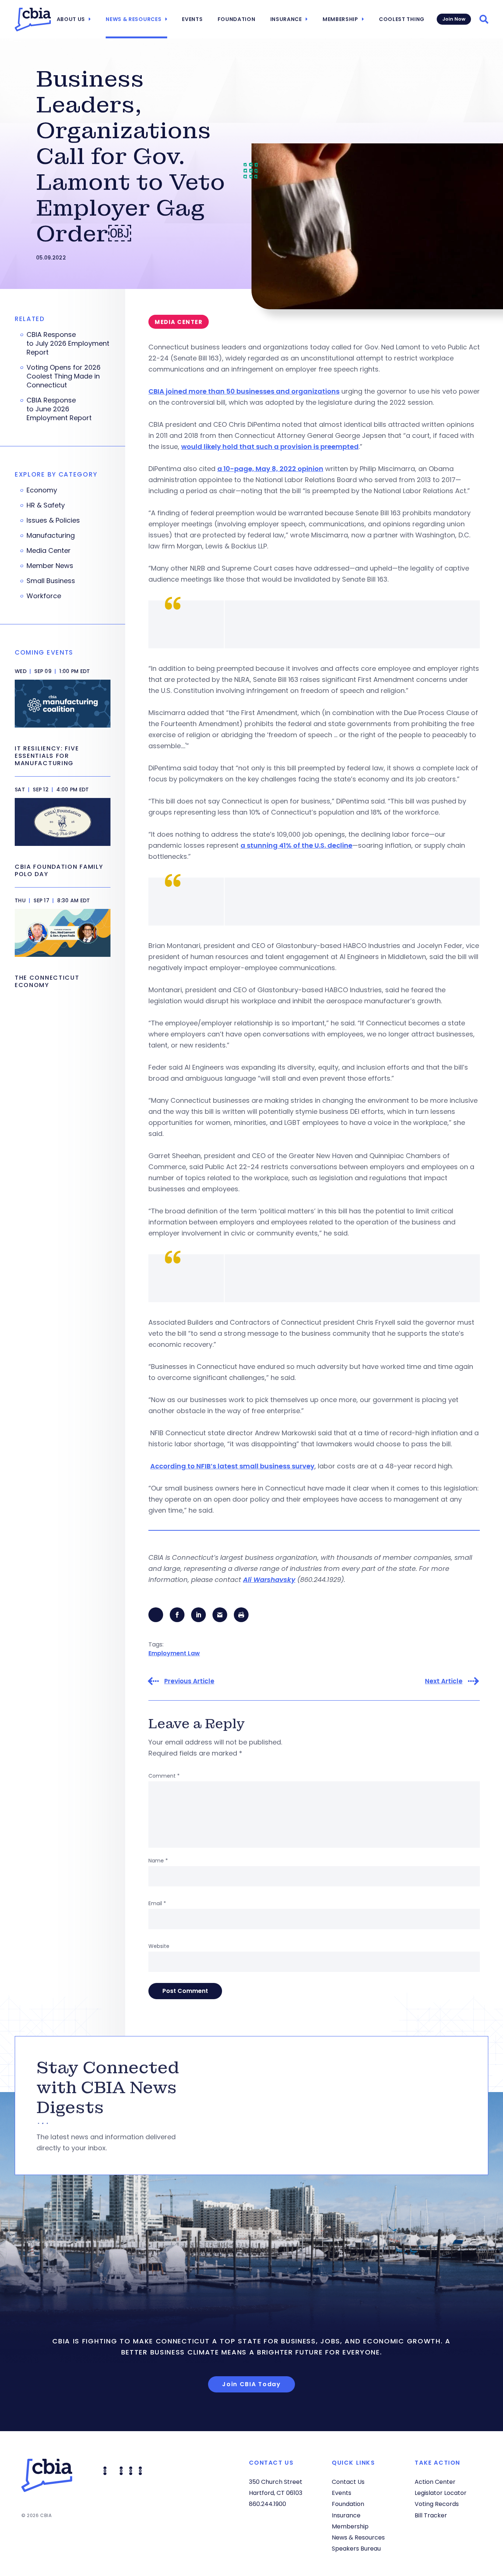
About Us (71, 19)
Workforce (44, 596)
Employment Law (174, 1653)
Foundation (237, 19)
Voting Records (437, 2504)
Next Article (444, 1681)
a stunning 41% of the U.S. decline (296, 845)
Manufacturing (51, 536)
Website (159, 1946)
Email (157, 1903)
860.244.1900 (268, 2504)
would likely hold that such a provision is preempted (270, 447)
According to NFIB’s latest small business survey (232, 1466)
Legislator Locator (441, 2493)
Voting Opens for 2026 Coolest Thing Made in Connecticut (64, 376)
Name (158, 1861)
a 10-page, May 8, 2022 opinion (270, 469)
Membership (340, 19)
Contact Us (348, 2482)
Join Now (454, 19)
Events (192, 19)
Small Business (51, 581)
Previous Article (189, 1681)
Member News (50, 566)
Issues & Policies (53, 520)
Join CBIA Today (251, 2384)
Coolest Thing (402, 19)
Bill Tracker (431, 2515)
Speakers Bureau (356, 2549)
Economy (42, 490)
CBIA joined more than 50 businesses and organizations (244, 391)
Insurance (286, 19)
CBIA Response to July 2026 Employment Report (68, 344)
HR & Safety (46, 505)
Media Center (49, 551)
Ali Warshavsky (269, 1580)
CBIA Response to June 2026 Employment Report (60, 409)
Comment (164, 1776)
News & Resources (133, 19)
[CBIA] (33, 20)
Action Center (435, 2482)
